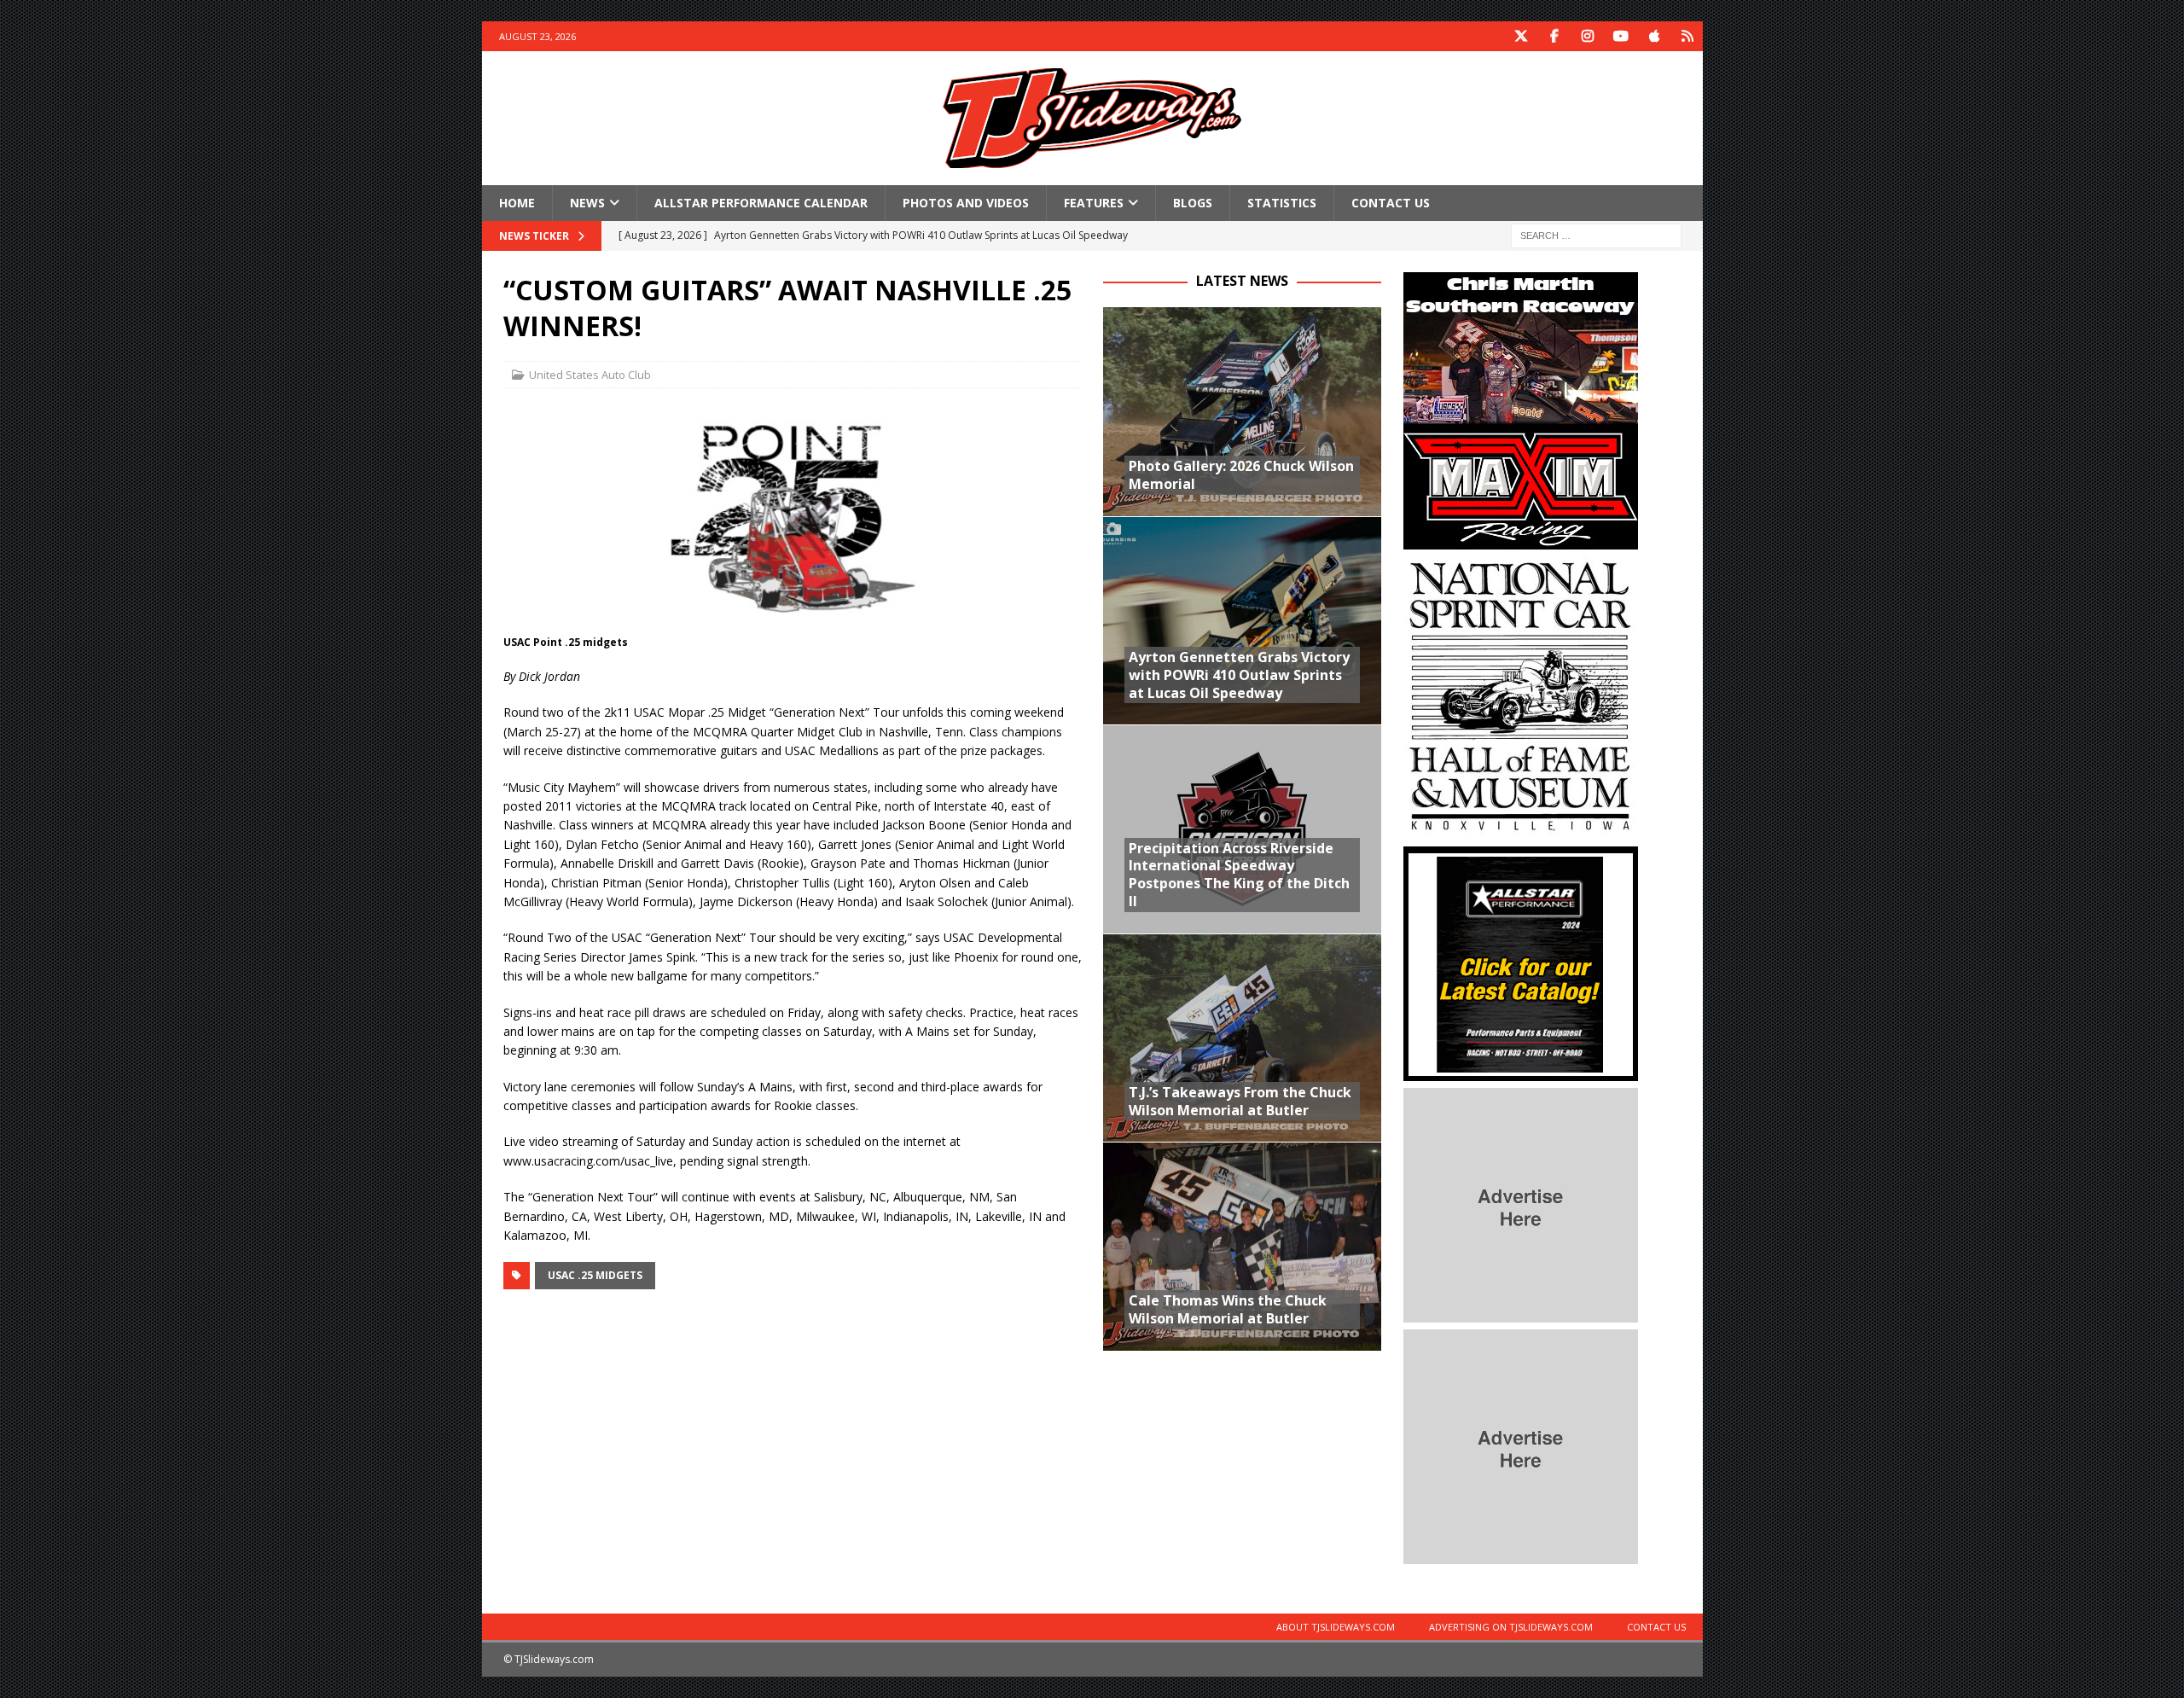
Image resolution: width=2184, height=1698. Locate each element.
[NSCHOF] (1521, 830)
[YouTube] (1621, 36)
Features (1094, 203)
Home (517, 203)
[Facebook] (1555, 36)
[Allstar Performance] (1521, 1071)
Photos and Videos (966, 203)
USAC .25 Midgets (595, 1275)
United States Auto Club (590, 375)
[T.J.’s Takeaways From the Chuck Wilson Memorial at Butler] (1242, 1038)
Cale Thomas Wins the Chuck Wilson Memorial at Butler (1228, 1309)
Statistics (1282, 203)
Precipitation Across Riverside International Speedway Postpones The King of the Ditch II (1239, 875)
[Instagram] (1588, 36)
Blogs (1193, 203)
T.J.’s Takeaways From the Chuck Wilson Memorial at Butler (1240, 1101)
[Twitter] (1522, 36)
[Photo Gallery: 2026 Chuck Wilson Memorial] (1242, 412)
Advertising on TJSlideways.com (1511, 1627)
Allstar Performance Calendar (761, 203)
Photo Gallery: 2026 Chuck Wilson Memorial (1241, 475)
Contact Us (1391, 203)
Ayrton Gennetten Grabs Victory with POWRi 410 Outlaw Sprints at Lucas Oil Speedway (1239, 675)
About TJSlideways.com (1336, 1627)
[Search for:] (1596, 235)
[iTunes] (1655, 36)
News (587, 203)
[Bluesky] (1688, 36)
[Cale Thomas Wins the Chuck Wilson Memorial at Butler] (1242, 1246)
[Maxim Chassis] (1521, 540)
